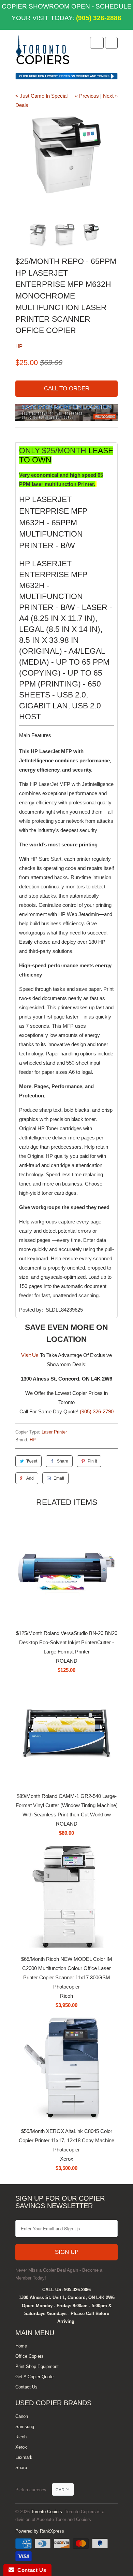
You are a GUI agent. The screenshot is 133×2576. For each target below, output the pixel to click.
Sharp (21, 2468)
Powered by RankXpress (40, 2531)
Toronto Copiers (47, 2512)
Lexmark (24, 2457)
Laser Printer (54, 1432)
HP (19, 346)
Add (30, 1478)
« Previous (87, 96)
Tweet (32, 1461)
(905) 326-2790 (97, 1411)
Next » (110, 96)
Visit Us (30, 1355)
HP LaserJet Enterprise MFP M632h (53, 511)
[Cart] (111, 43)
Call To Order (67, 389)
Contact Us (26, 2387)
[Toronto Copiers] (43, 52)
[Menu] (97, 43)
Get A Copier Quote (34, 2377)
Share (63, 1461)
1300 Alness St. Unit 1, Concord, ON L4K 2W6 (67, 2297)
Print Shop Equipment (37, 2366)
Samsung (25, 2427)
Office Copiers (29, 2356)
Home (21, 2346)
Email (59, 1478)
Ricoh (21, 2437)
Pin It (92, 1461)
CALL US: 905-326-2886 (66, 2290)
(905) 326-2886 (98, 18)
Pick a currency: (34, 2490)
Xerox (21, 2447)
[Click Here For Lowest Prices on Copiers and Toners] (66, 78)
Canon (22, 2416)
